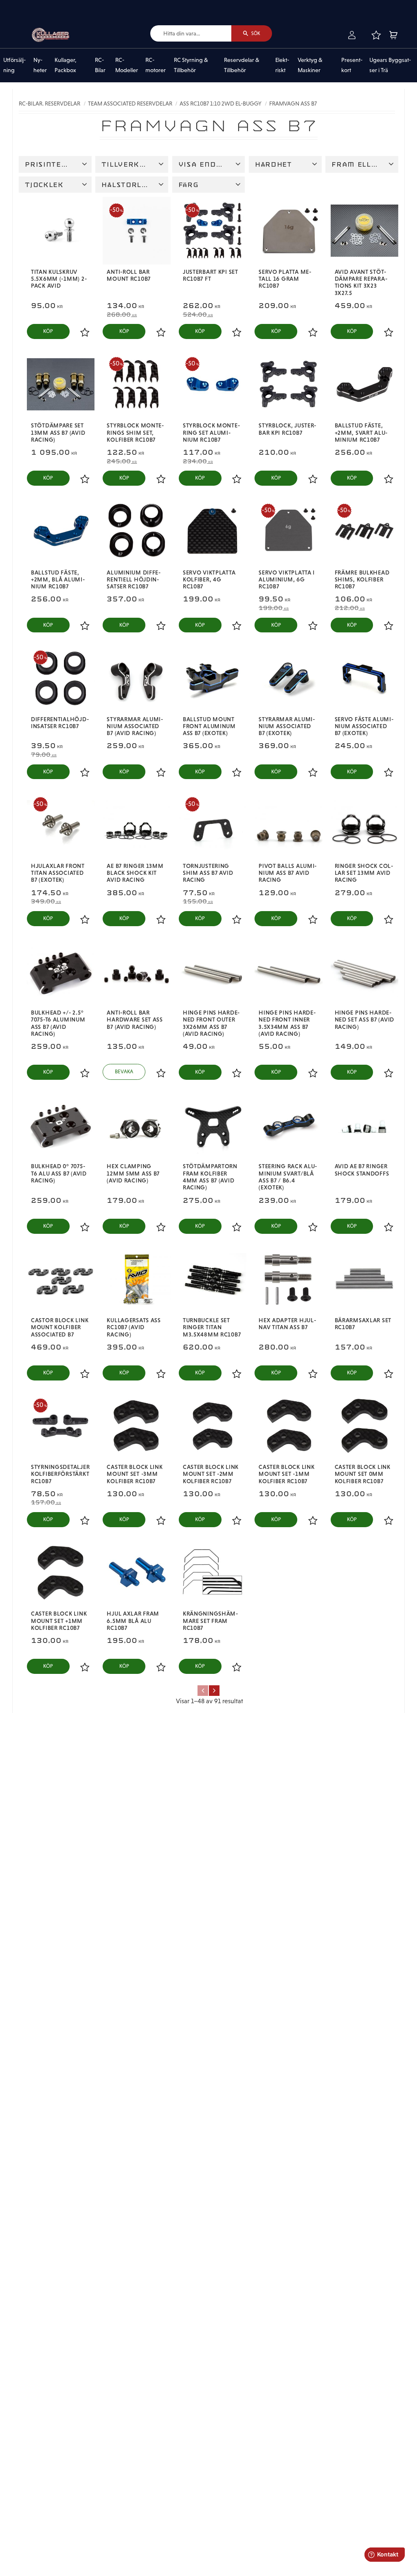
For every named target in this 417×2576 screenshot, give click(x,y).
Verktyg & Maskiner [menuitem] (310, 65)
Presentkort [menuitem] (352, 65)
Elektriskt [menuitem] (282, 65)
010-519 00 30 (34, 6)
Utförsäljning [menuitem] (14, 65)
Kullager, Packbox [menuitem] (66, 65)
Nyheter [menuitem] (40, 65)
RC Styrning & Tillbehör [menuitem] (191, 65)
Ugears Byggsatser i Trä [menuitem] (390, 65)
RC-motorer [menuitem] (156, 65)
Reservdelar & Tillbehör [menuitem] (242, 65)
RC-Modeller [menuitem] (127, 65)
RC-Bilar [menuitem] (100, 65)
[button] (376, 35)
